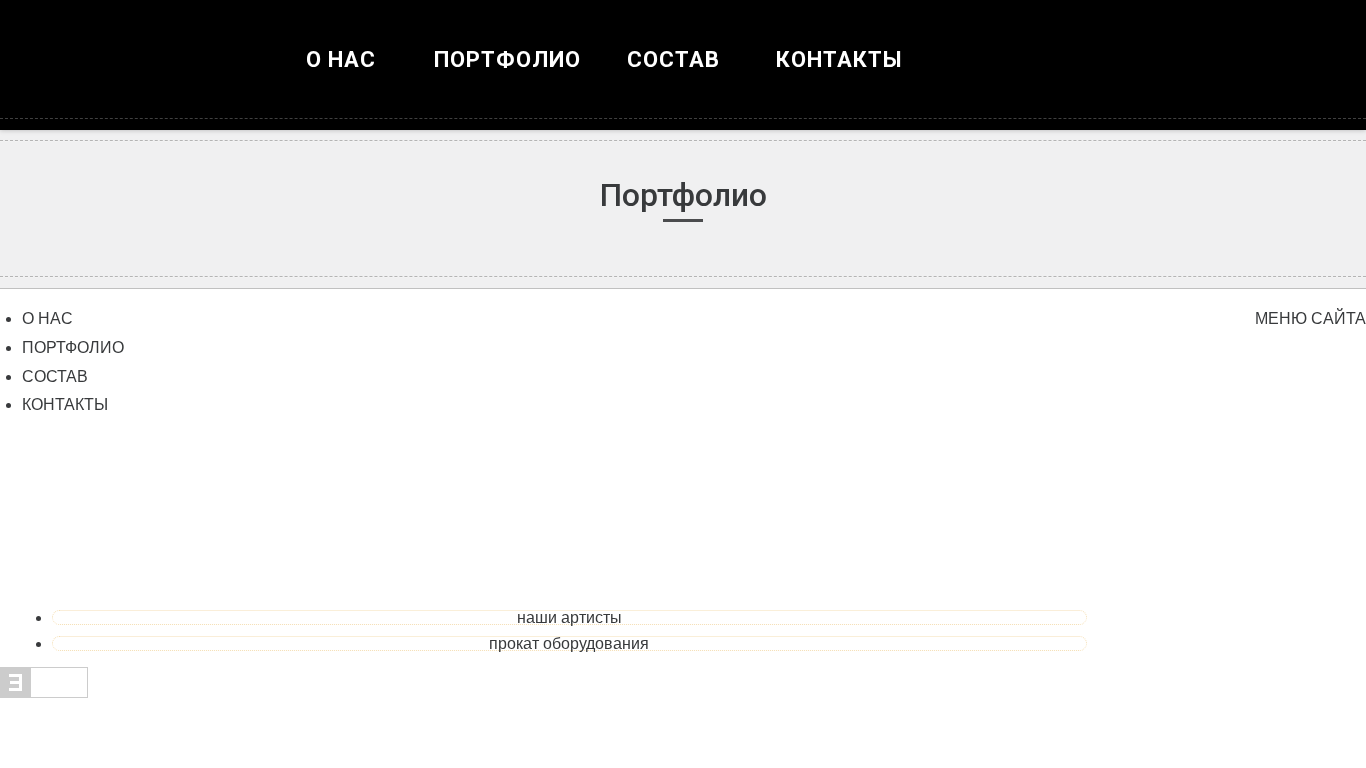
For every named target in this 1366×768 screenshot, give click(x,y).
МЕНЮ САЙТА (1310, 318)
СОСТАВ (55, 376)
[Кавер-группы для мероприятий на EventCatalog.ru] (44, 692)
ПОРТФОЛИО (507, 59)
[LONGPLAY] (683, 80)
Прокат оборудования (569, 643)
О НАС (341, 59)
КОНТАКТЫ (839, 59)
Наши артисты (569, 617)
